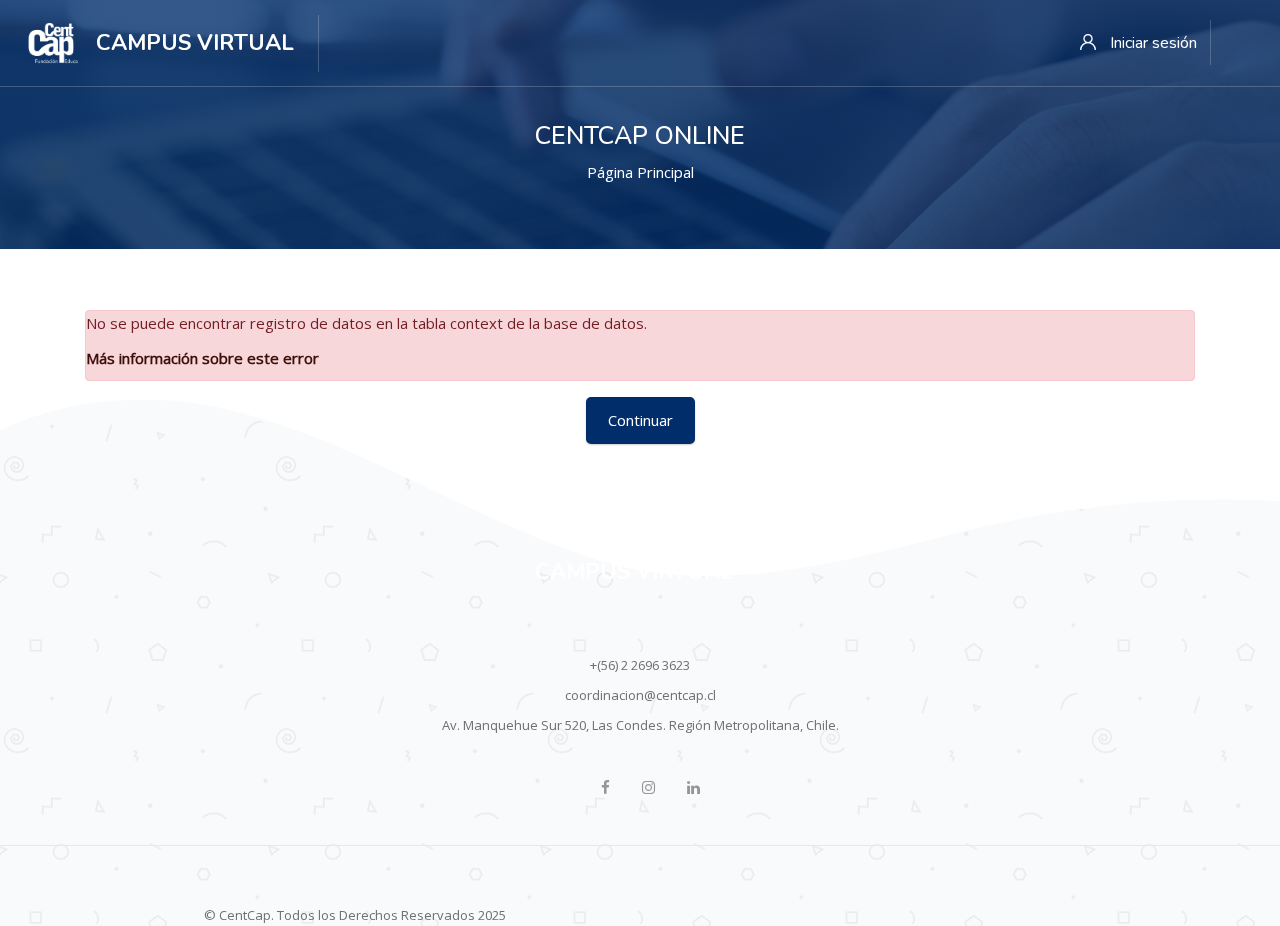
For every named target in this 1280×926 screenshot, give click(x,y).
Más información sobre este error (202, 358)
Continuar (640, 420)
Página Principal (640, 172)
